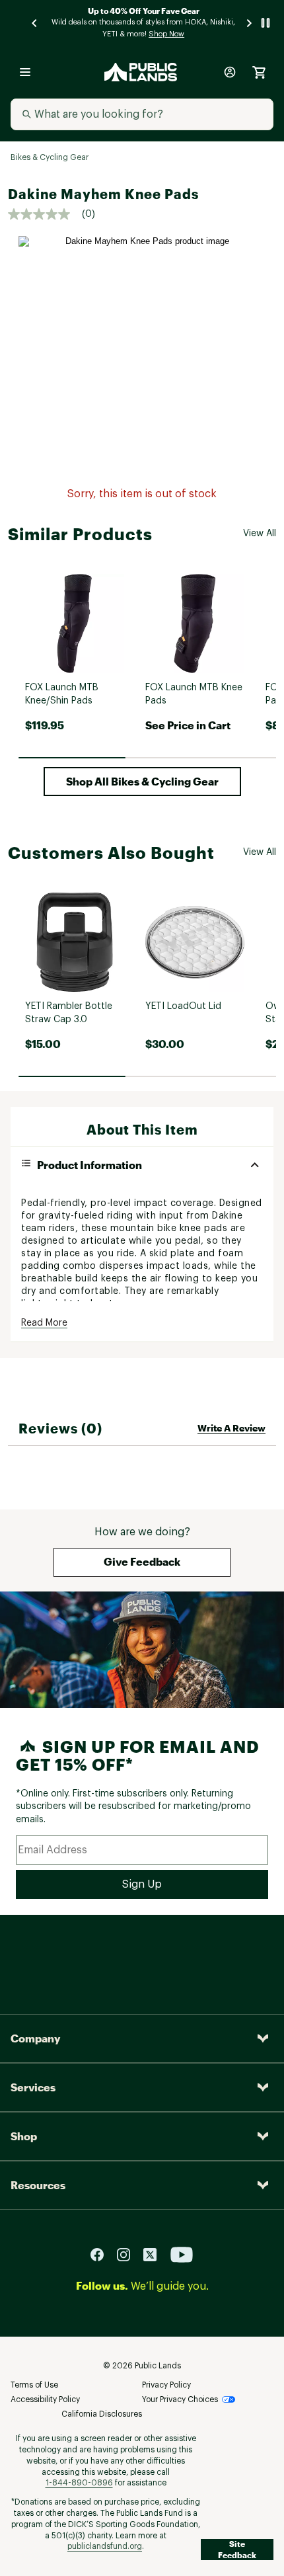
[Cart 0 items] (259, 72)
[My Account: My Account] (230, 72)
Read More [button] (44, 1323)
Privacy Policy (166, 2385)
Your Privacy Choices (180, 2399)
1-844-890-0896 (79, 2483)
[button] (142, 782)
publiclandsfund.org (105, 2546)
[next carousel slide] (250, 23)
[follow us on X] (155, 2254)
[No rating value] (45, 214)
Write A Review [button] (231, 1428)
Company (35, 2038)
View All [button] (260, 534)
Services (33, 2087)
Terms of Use (34, 2385)
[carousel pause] (266, 23)
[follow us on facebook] (102, 2254)
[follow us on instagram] (129, 2254)
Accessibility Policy (45, 2399)
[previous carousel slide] (35, 23)
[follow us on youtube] (182, 2254)
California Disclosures (102, 2414)
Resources (38, 2185)
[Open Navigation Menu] (25, 72)
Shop (24, 2136)
